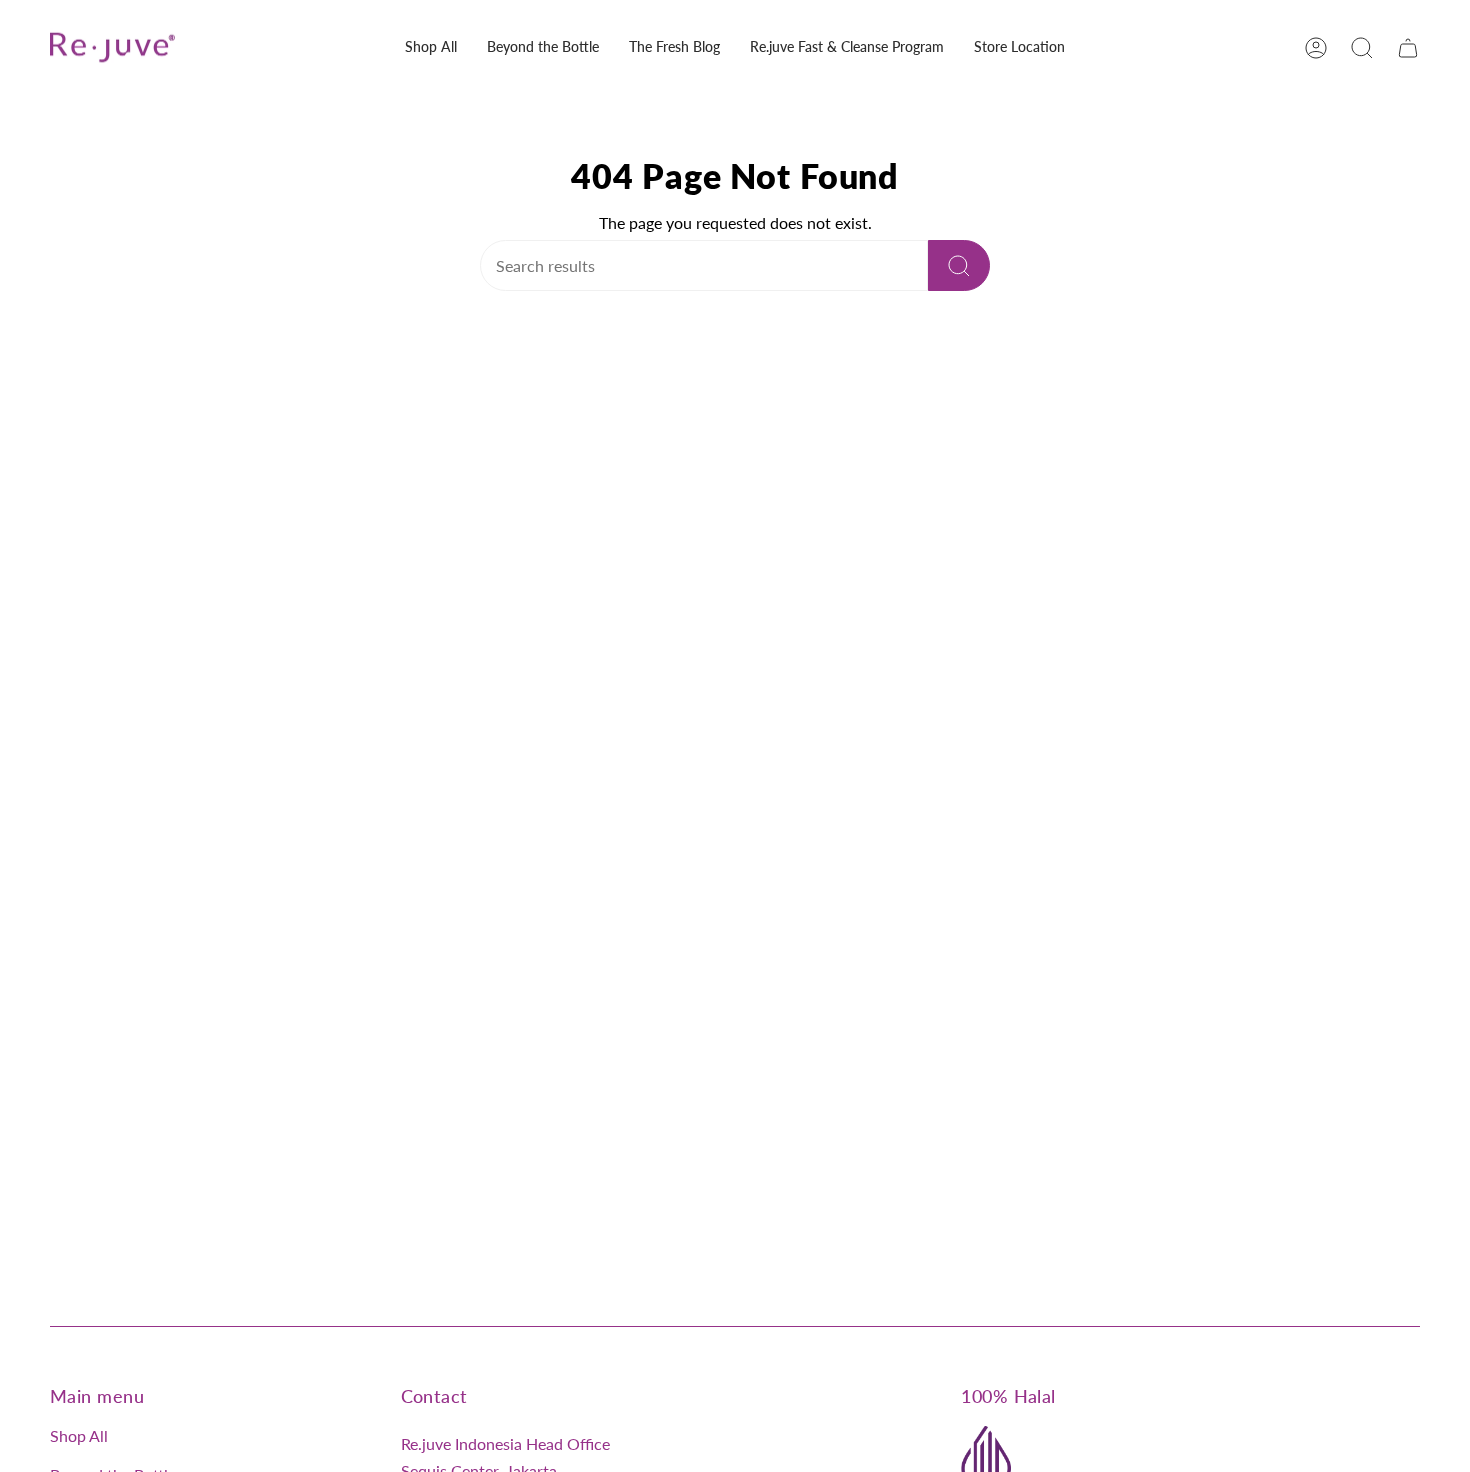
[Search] (959, 265)
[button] (431, 47)
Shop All (79, 1435)
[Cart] (1408, 48)
